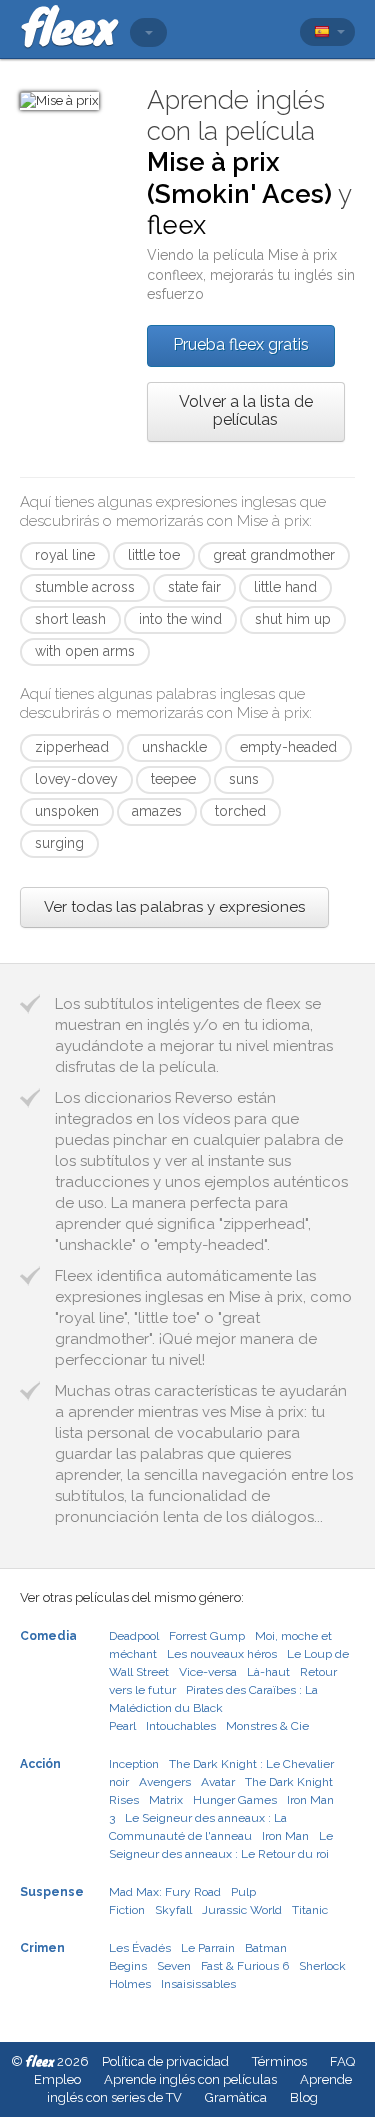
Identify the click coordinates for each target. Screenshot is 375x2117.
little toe (154, 555)
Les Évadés (140, 1948)
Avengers (165, 1782)
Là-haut (268, 1672)
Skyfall (173, 1910)
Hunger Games (235, 1800)
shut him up (293, 619)
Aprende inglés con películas (190, 2079)
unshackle (174, 747)
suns (244, 779)
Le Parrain (208, 1948)
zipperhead (72, 747)
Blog (304, 2097)
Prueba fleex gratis (241, 344)
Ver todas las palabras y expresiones (174, 907)
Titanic (310, 1910)
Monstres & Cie (267, 1726)
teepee (173, 779)
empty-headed (288, 747)
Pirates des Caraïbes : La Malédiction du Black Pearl (213, 1708)
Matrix (166, 1800)
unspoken (67, 811)
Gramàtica (236, 2097)
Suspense (52, 1892)
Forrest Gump (207, 1636)
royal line (65, 555)
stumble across (85, 587)
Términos (279, 2061)
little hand (285, 587)
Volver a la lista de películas (246, 410)
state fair (194, 587)
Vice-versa (208, 1672)
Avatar (218, 1782)
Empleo (57, 2079)
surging (59, 843)
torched (240, 811)
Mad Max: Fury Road (165, 1892)
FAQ (342, 2061)
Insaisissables (198, 1984)
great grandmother (274, 555)
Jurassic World (242, 1910)
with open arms (85, 651)
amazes (157, 811)
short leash (70, 619)
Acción (40, 1764)
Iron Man (285, 1836)
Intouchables (181, 1726)
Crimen (42, 1948)
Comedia (48, 1636)
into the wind (180, 619)
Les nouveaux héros (222, 1654)
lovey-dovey (76, 779)
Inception (134, 1764)
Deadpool (134, 1636)
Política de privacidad (165, 2061)
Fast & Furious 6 (245, 1966)
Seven (174, 1966)
